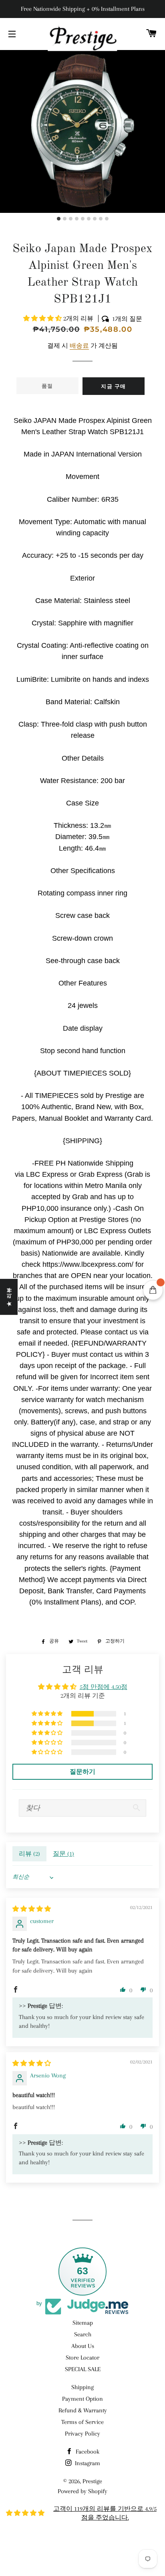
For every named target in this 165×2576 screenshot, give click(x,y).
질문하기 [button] (82, 1772)
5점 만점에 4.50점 (104, 1687)
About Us (83, 2346)
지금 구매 (114, 386)
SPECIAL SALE (83, 2369)
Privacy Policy (82, 2434)
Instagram (87, 2463)
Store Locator (82, 2358)
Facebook (87, 2452)
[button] (43, 318)
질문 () (63, 1854)
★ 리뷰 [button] (9, 1297)
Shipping (82, 2387)
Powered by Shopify (82, 2491)
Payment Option (82, 2399)
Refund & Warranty (83, 2410)
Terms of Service (82, 2422)
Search (83, 2334)
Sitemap (83, 2323)
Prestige (92, 2481)
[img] (32, 1909)
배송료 (79, 346)
